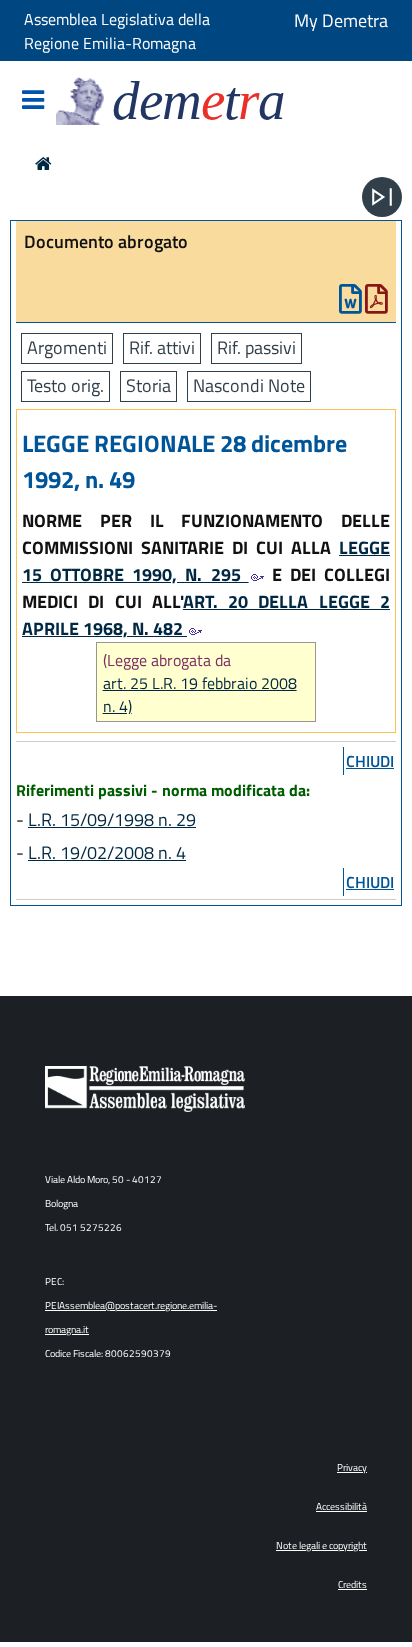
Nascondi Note (249, 385)
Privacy (352, 1467)
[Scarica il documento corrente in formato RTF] (350, 303)
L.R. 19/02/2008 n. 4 (107, 852)
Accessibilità (341, 1506)
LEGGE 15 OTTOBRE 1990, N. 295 (206, 561)
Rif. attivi (162, 347)
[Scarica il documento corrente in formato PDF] (376, 303)
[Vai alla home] (43, 163)
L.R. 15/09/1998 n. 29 (112, 819)
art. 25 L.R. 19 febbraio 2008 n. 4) (200, 695)
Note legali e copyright (321, 1545)
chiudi (370, 761)
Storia (148, 385)
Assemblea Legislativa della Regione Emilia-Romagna (117, 31)
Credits (352, 1584)
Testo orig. (65, 385)
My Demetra (341, 20)
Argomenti (67, 347)
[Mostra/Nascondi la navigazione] (33, 101)
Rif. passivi (256, 347)
